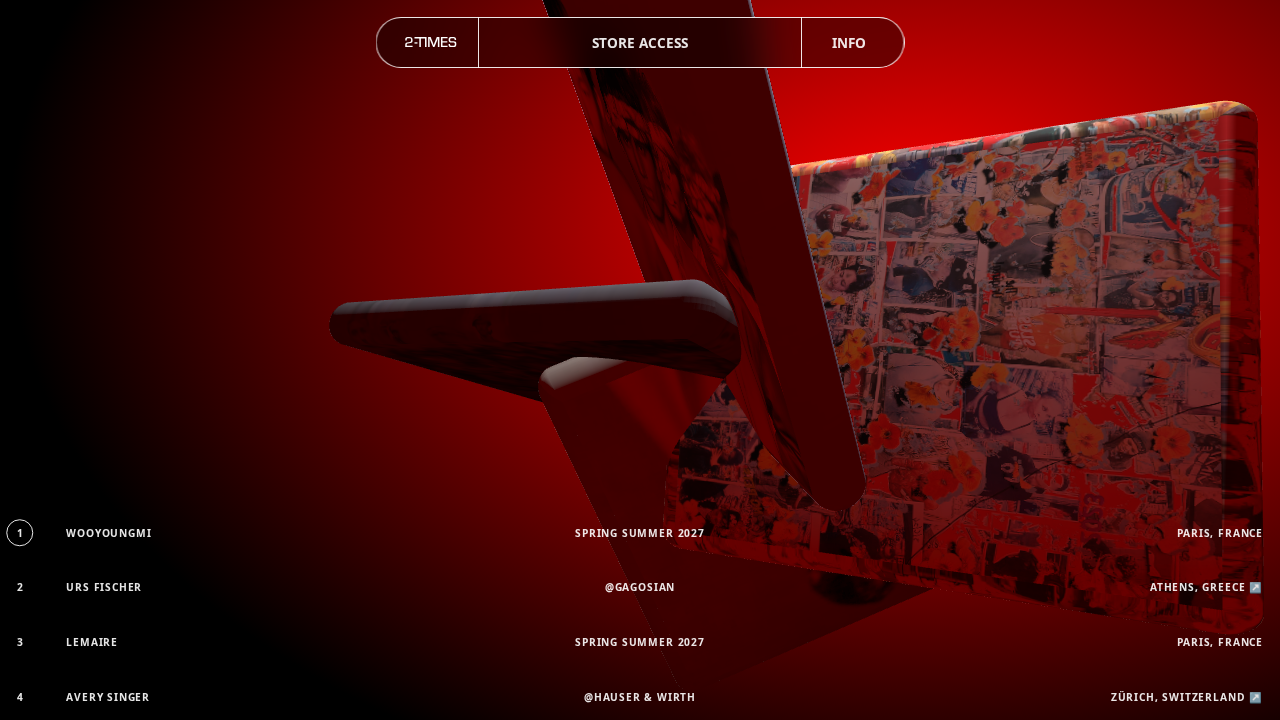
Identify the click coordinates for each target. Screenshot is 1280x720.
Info (849, 42)
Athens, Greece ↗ (1206, 587)
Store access (640, 42)
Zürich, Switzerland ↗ (1187, 697)
